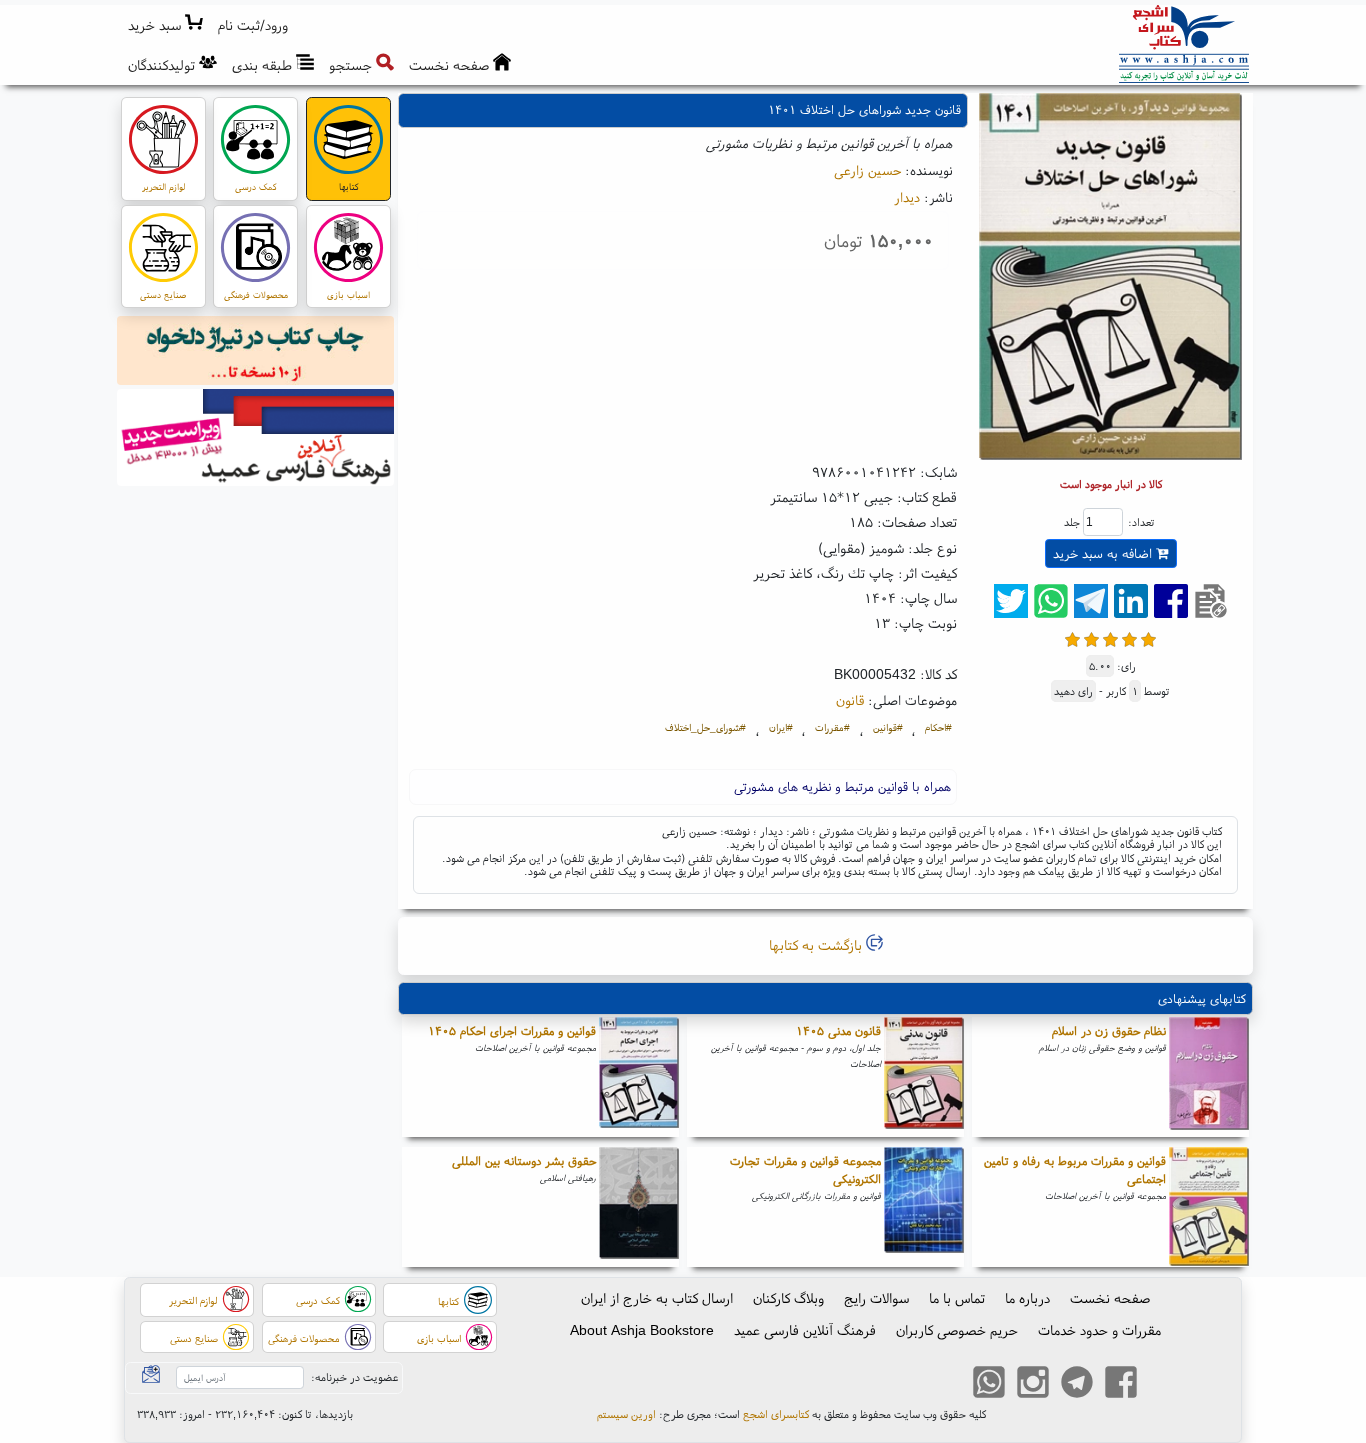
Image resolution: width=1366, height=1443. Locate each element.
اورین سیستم (626, 1414)
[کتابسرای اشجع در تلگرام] (1077, 1385)
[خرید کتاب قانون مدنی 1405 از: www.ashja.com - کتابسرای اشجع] (924, 1077)
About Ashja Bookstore (642, 1330)
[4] (1129, 637)
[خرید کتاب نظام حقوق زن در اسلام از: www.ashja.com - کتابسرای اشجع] (1209, 1077)
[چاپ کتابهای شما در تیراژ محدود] (256, 353)
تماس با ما (957, 1298)
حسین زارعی (867, 170)
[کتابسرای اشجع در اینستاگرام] (1033, 1385)
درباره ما (1027, 1298)
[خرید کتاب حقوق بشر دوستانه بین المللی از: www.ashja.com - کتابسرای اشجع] (639, 1207)
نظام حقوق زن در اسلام (1109, 1030)
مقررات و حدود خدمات (1099, 1330)
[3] (1110, 637)
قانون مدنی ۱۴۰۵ (838, 1030)
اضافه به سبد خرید (1104, 553)
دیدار (907, 197)
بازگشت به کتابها (817, 945)
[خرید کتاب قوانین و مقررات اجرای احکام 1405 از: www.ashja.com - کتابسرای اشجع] (639, 1077)
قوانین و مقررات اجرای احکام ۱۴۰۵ (512, 1030)
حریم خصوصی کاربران (957, 1330)
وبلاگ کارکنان (788, 1298)
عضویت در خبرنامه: (354, 1377)
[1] (1072, 637)
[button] (253, 25)
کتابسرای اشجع (776, 1414)
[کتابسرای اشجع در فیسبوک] (1121, 1385)
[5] (1148, 637)
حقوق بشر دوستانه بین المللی (524, 1160)
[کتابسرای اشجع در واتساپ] (989, 1385)
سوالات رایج (876, 1298)
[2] (1091, 637)
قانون (850, 700)
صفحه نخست (1110, 1298)
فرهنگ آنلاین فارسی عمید (805, 1330)
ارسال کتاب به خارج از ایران (657, 1298)
